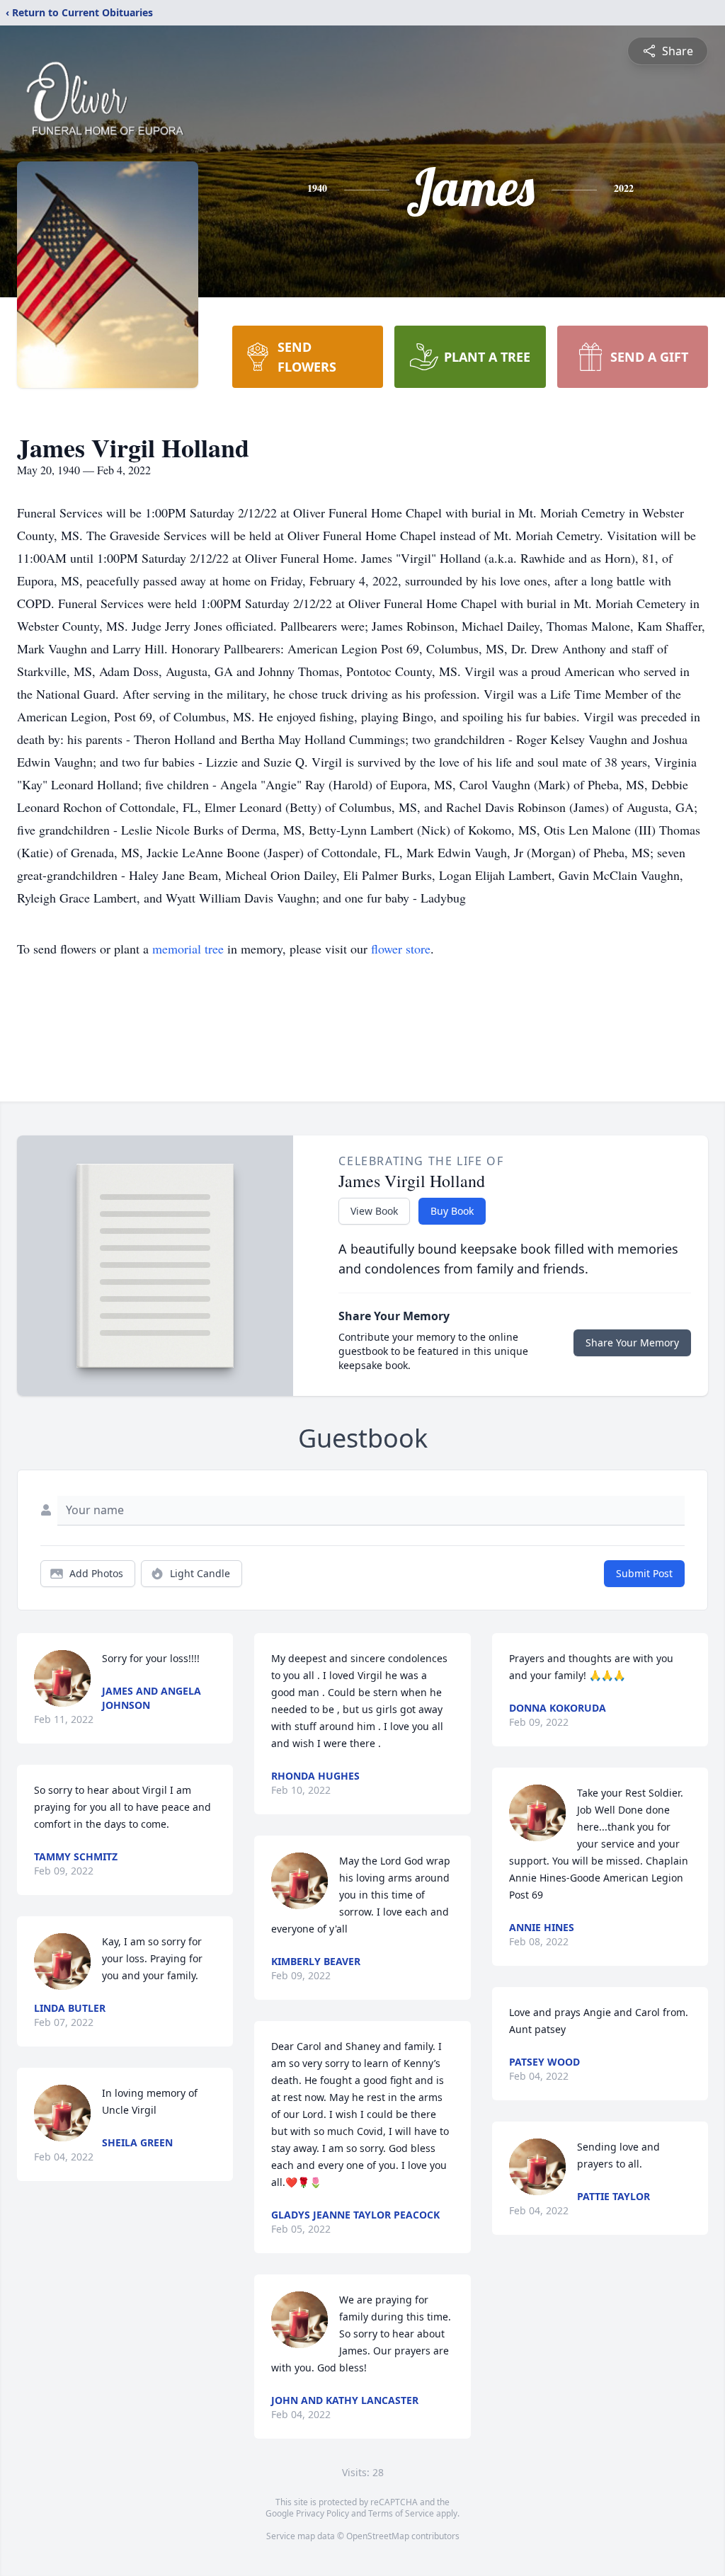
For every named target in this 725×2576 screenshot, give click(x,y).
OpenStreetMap (378, 2536)
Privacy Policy (322, 2513)
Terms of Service (401, 2513)
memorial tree (188, 949)
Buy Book (452, 1211)
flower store (401, 949)
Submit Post (644, 1573)
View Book (374, 1211)
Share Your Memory (632, 1343)
